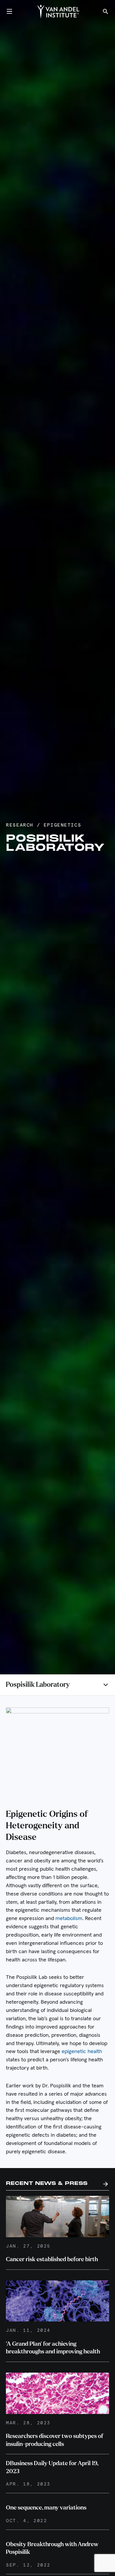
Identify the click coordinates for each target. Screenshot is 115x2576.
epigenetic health (82, 2052)
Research (20, 825)
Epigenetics (62, 825)
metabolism (69, 1919)
